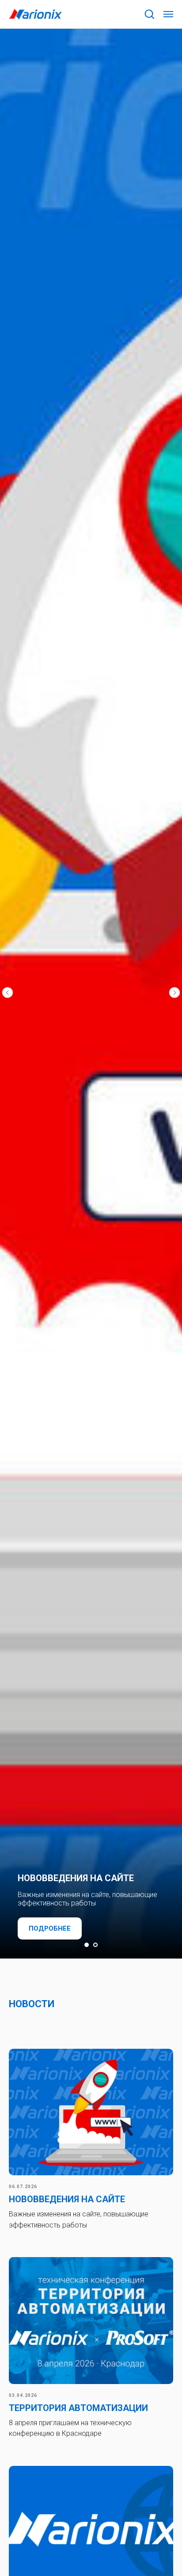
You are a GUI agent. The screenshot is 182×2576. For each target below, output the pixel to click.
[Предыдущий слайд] (8, 993)
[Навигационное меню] (168, 14)
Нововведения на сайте (67, 2199)
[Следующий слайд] (174, 993)
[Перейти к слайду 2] (95, 1945)
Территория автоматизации (78, 2408)
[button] (149, 14)
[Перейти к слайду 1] (87, 1945)
